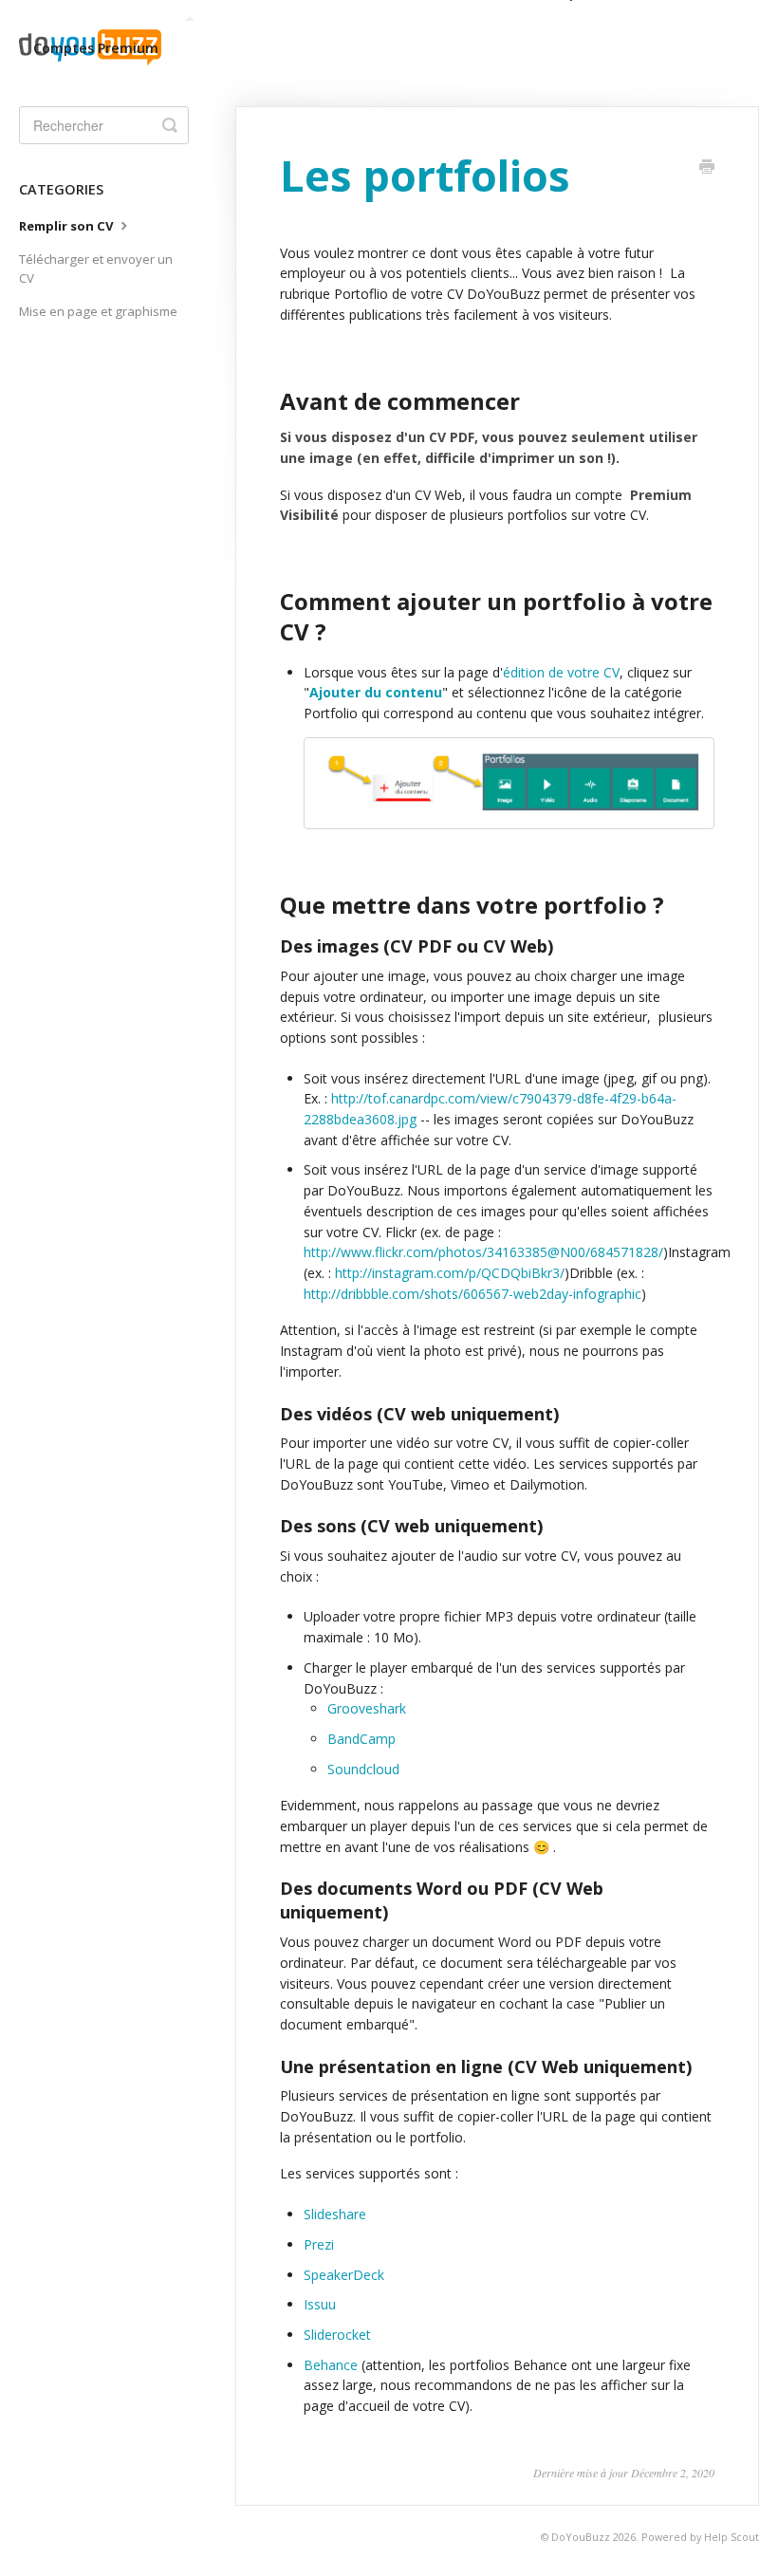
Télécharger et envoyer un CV (96, 269)
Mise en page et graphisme (98, 311)
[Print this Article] (707, 168)
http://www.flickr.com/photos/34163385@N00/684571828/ (483, 1252)
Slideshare (335, 2214)
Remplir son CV (68, 226)
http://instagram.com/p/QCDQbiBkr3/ (450, 1273)
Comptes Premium (96, 48)
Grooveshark (367, 1708)
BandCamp (361, 1739)
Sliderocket (337, 2335)
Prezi (319, 2244)
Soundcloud (363, 1769)
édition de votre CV (561, 672)
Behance (331, 2365)
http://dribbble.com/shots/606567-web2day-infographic (472, 1294)
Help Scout (732, 2537)
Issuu (320, 2304)
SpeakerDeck (344, 2275)
